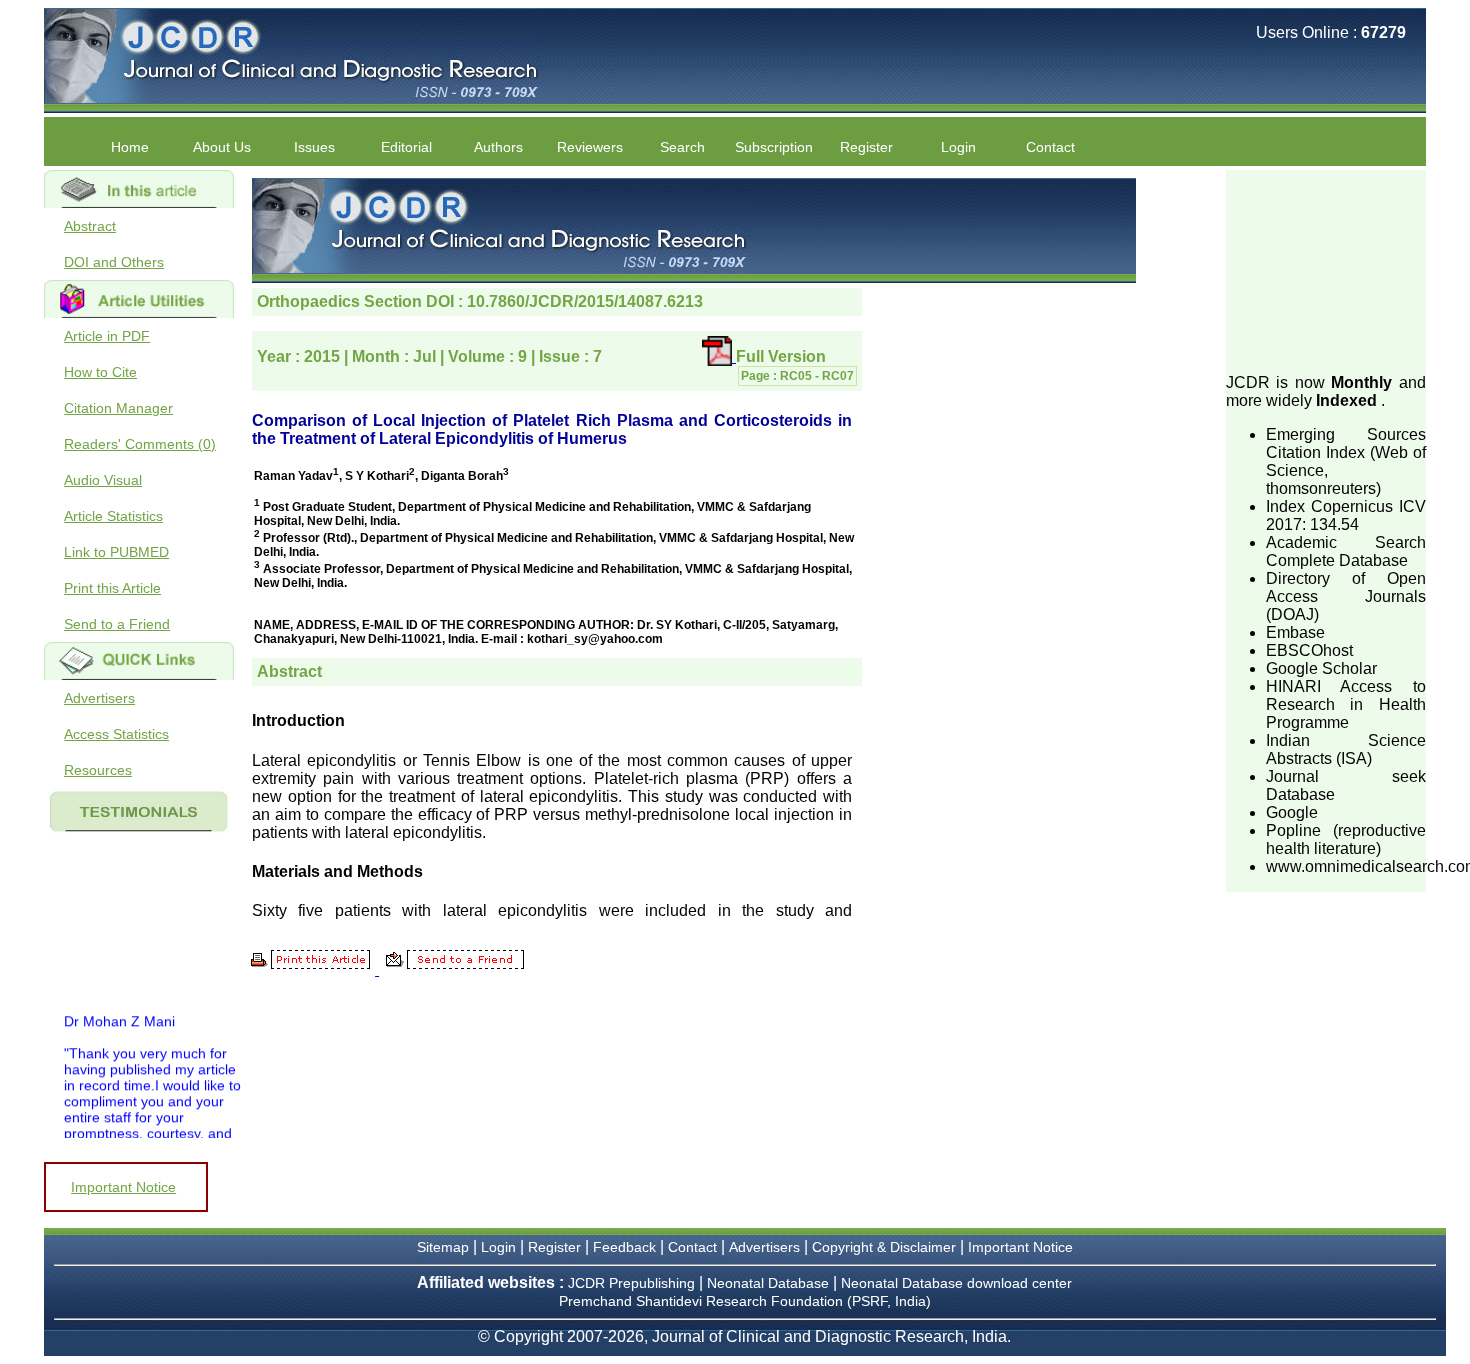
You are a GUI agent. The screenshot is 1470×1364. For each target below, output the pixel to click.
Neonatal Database (770, 1283)
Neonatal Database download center (956, 1283)
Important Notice (123, 1187)
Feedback (624, 1247)
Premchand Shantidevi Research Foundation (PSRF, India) (745, 1301)
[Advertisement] (1326, 270)
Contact (1050, 147)
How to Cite (100, 372)
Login (958, 147)
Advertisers (99, 698)
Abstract (90, 226)
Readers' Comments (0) (140, 444)
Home (130, 147)
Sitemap (443, 1247)
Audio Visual (103, 480)
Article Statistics (113, 516)
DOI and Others (114, 262)
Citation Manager (118, 408)
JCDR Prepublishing (631, 1283)
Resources (98, 770)
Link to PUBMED (116, 552)
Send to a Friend (117, 624)
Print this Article (112, 588)
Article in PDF (107, 336)
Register (554, 1247)
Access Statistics (116, 734)
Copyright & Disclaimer (884, 1247)
